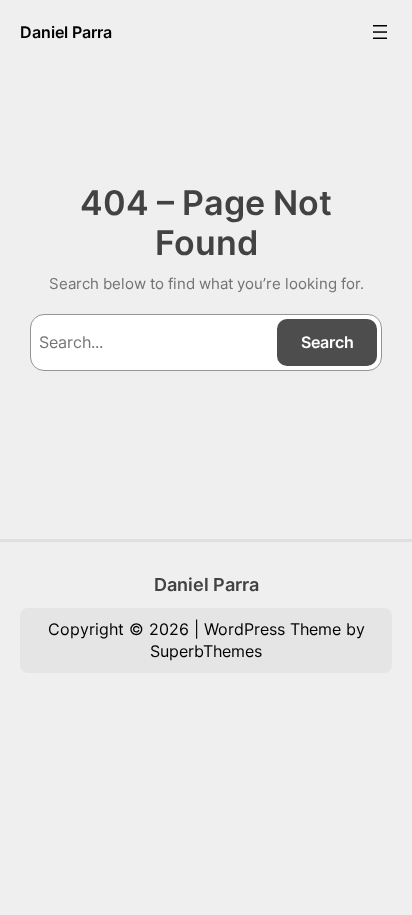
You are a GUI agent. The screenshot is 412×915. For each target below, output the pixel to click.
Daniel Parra (66, 32)
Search (327, 342)
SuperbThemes (206, 651)
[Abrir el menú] (380, 32)
